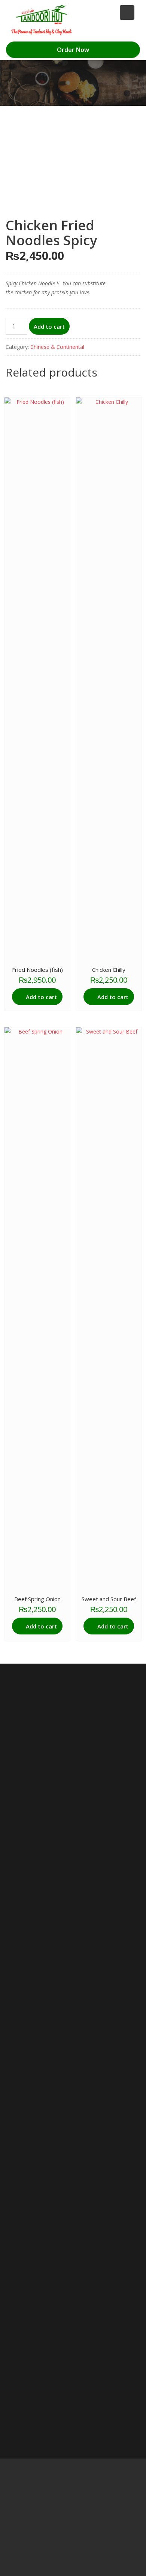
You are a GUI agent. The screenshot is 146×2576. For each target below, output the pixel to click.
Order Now (73, 50)
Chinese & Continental (57, 347)
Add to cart (49, 326)
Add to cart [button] (41, 997)
